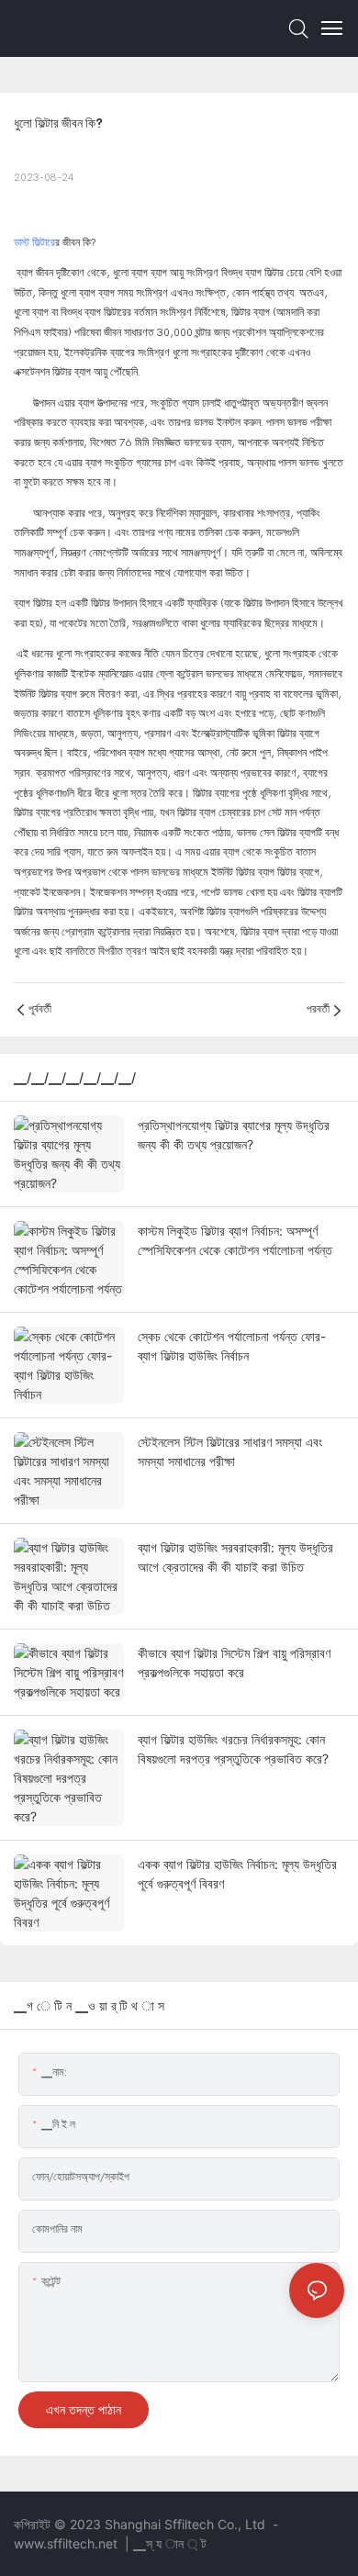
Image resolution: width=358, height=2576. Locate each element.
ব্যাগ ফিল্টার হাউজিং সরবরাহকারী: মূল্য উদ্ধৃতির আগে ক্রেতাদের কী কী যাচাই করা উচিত (235, 1557)
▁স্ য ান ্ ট (170, 2543)
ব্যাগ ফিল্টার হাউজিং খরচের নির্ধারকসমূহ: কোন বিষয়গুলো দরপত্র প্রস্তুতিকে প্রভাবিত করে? (233, 1749)
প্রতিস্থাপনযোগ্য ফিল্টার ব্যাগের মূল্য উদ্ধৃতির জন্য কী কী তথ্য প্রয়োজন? (234, 1135)
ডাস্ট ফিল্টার (34, 242)
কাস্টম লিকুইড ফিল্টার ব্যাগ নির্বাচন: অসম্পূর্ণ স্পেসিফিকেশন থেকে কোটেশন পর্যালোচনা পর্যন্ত (235, 1240)
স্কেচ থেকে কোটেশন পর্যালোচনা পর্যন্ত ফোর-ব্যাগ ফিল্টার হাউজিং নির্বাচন (232, 1346)
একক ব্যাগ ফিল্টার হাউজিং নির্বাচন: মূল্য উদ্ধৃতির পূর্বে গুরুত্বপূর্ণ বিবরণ (237, 1874)
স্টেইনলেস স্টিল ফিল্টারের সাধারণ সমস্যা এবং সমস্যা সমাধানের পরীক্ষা (230, 1451)
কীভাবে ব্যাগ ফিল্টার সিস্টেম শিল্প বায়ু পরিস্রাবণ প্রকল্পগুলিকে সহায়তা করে (234, 1663)
